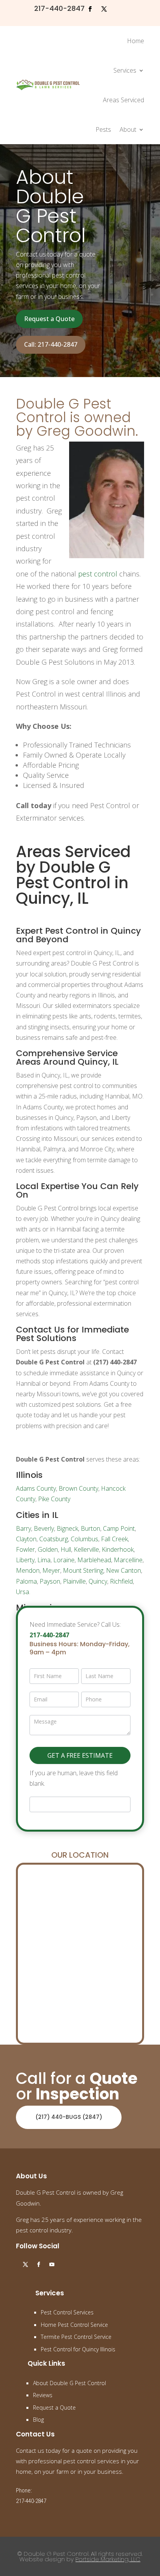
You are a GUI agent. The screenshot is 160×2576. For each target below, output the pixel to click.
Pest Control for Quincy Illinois (78, 2349)
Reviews (43, 2395)
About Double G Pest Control (70, 2383)
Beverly (44, 1528)
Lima (44, 1560)
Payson (50, 1581)
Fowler (25, 1549)
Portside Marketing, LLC (108, 2559)
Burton (90, 1528)
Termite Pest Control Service (76, 2337)
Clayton (26, 1539)
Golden (48, 1549)
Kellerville (86, 1549)
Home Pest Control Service (74, 2325)
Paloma (26, 1581)
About (128, 129)
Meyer (51, 1570)
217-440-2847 (59, 8)
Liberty (25, 1560)
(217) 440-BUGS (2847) (69, 2117)
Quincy (98, 1581)
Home (136, 41)
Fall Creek (114, 1539)
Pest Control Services (67, 2312)
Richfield (121, 1581)
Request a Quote (49, 319)
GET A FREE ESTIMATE (80, 1755)
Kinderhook (118, 1549)
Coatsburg (54, 1539)
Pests (103, 129)
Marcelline (128, 1560)
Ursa (23, 1592)
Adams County (36, 1488)
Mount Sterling (83, 1570)
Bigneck (67, 1528)
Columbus (84, 1539)
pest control (98, 574)
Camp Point (119, 1528)
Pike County (54, 1499)
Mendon (28, 1570)
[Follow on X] (104, 9)
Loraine (64, 1560)
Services (125, 70)
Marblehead (94, 1560)
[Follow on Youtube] (52, 2265)
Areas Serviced (123, 100)
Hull (66, 1549)
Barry (23, 1528)
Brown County (78, 1488)
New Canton (123, 1570)
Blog (38, 2420)
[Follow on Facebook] (90, 9)
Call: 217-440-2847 (51, 344)
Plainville (74, 1581)
